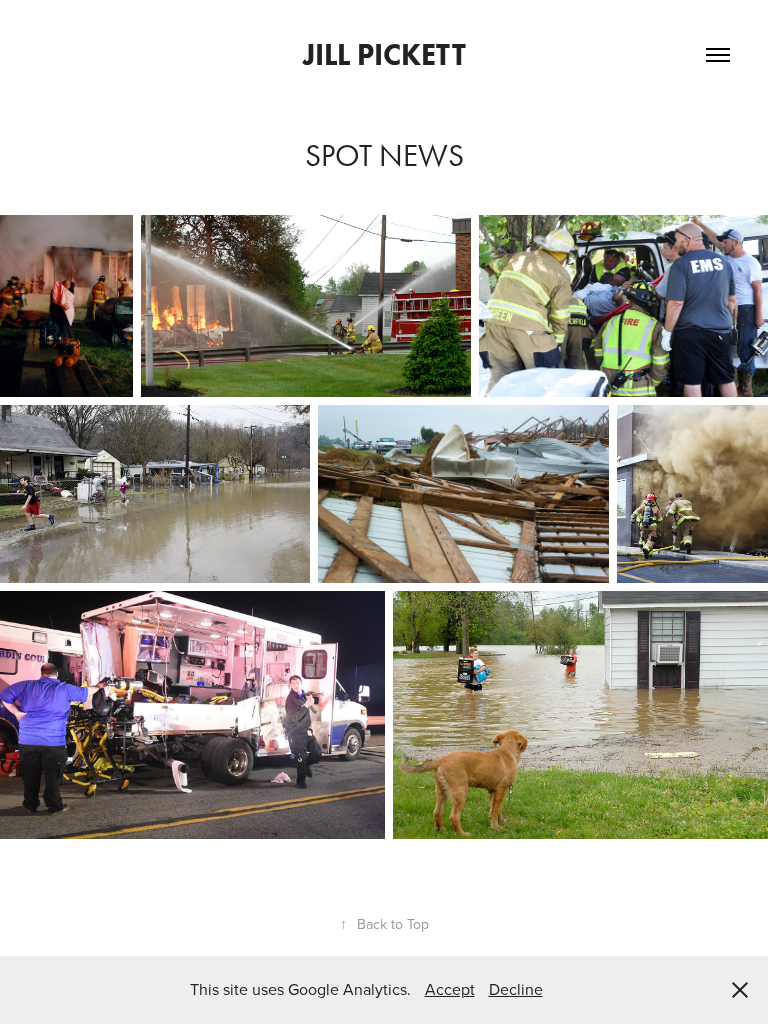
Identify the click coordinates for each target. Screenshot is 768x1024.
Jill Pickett (384, 54)
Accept (450, 989)
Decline (516, 989)
